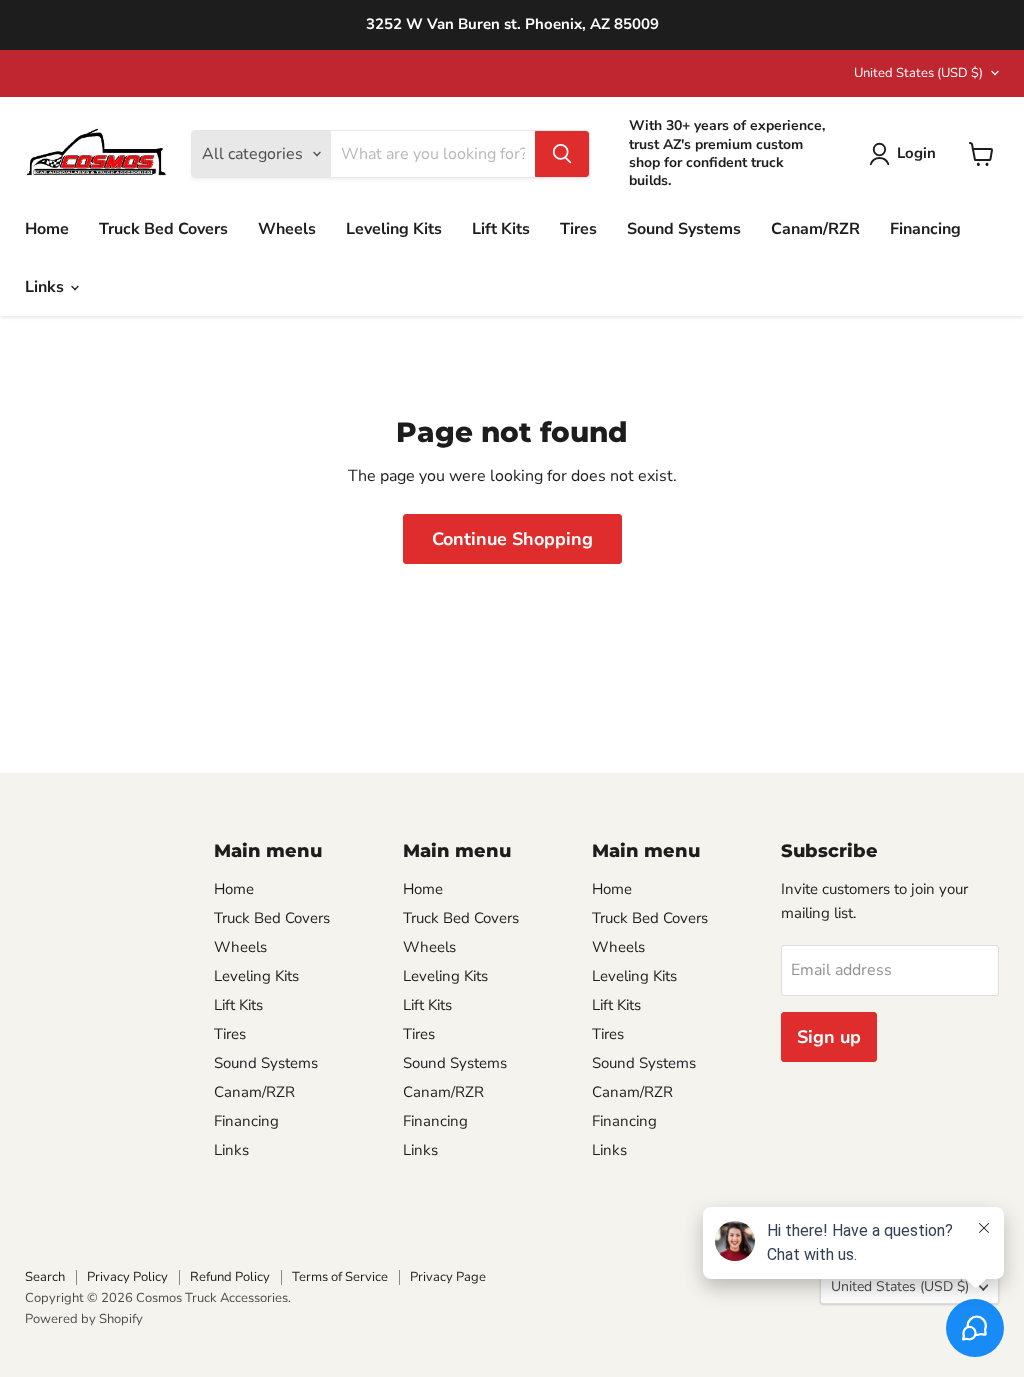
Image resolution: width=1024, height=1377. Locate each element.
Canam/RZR (815, 229)
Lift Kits (501, 229)
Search (45, 1277)
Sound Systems (684, 229)
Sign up (829, 1037)
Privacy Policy (127, 1277)
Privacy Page (448, 1277)
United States (918, 73)
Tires (578, 229)
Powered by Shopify (84, 1319)
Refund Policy (230, 1277)
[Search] (562, 154)
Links (46, 287)
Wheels (287, 229)
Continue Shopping (512, 539)
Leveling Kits (394, 229)
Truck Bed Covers (163, 229)
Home (47, 229)
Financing (925, 229)
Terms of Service (340, 1277)
